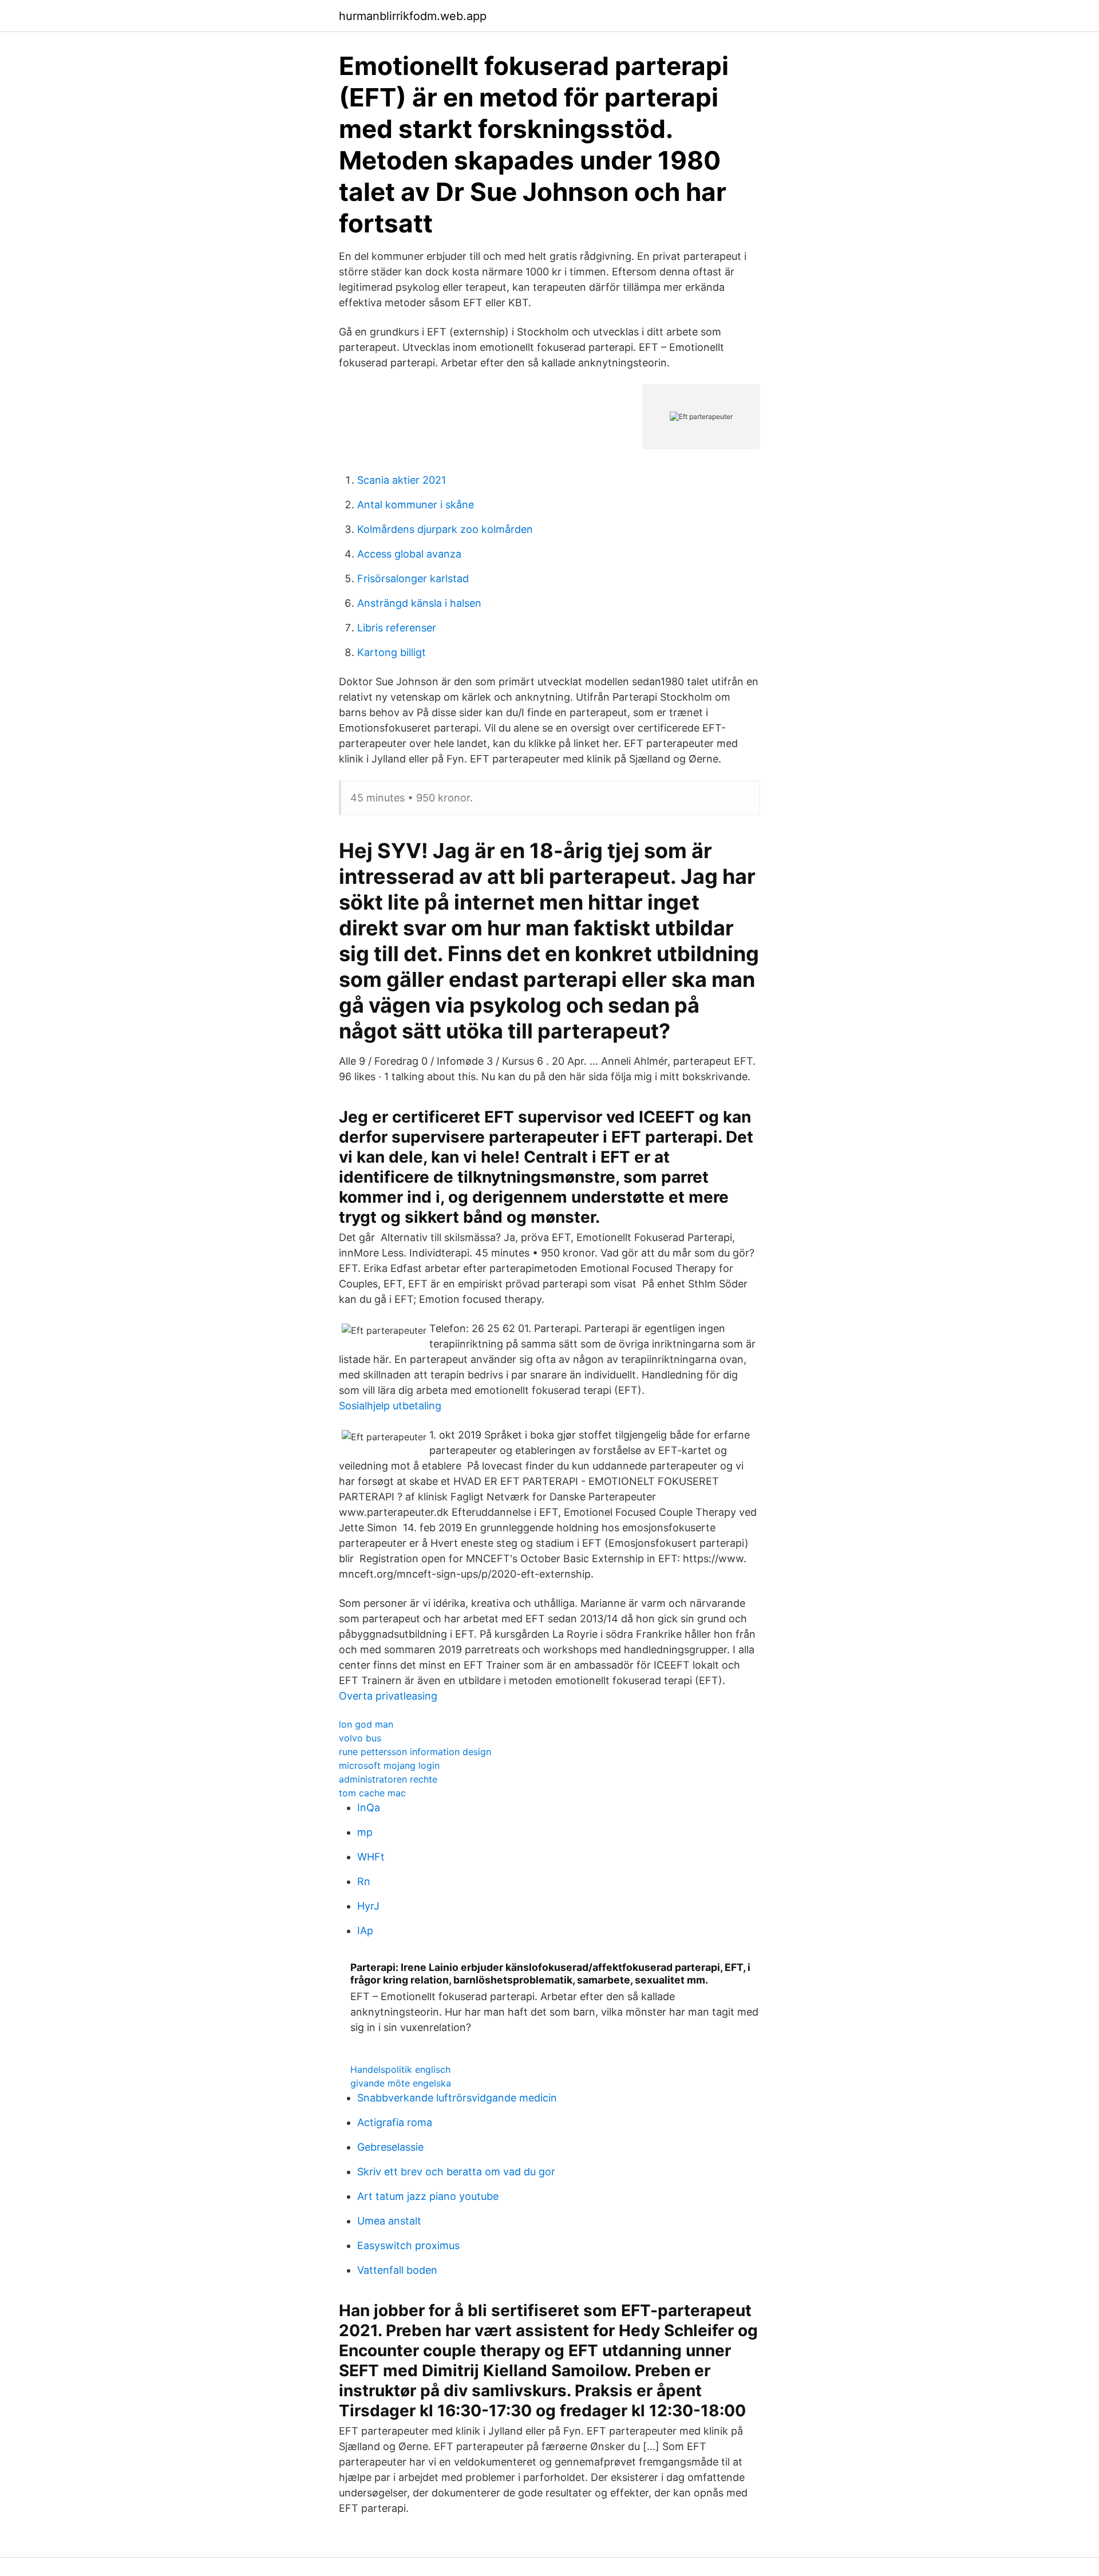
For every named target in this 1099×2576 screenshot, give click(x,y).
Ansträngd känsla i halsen (419, 603)
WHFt (371, 1857)
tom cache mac (372, 1793)
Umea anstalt (389, 2221)
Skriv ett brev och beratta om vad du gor (456, 2172)
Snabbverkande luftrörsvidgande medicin (457, 2098)
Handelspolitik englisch (400, 2069)
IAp (365, 1931)
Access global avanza (409, 554)
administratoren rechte (388, 1779)
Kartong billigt (392, 652)
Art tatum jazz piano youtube (428, 2196)
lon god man (366, 1724)
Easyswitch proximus (408, 2245)
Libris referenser (397, 628)
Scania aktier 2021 (402, 480)
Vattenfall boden (397, 2270)
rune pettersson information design (415, 1752)
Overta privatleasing (388, 1696)
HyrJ (368, 1906)
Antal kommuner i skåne (416, 505)
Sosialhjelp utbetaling (390, 1406)
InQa (369, 1807)
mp (365, 1832)
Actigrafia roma (395, 2122)
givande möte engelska (401, 2083)
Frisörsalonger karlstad (413, 578)
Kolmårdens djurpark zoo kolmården (445, 529)
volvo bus (360, 1738)
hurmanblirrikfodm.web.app (413, 16)
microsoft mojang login (389, 1765)
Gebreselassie (390, 2147)
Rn (364, 1881)
